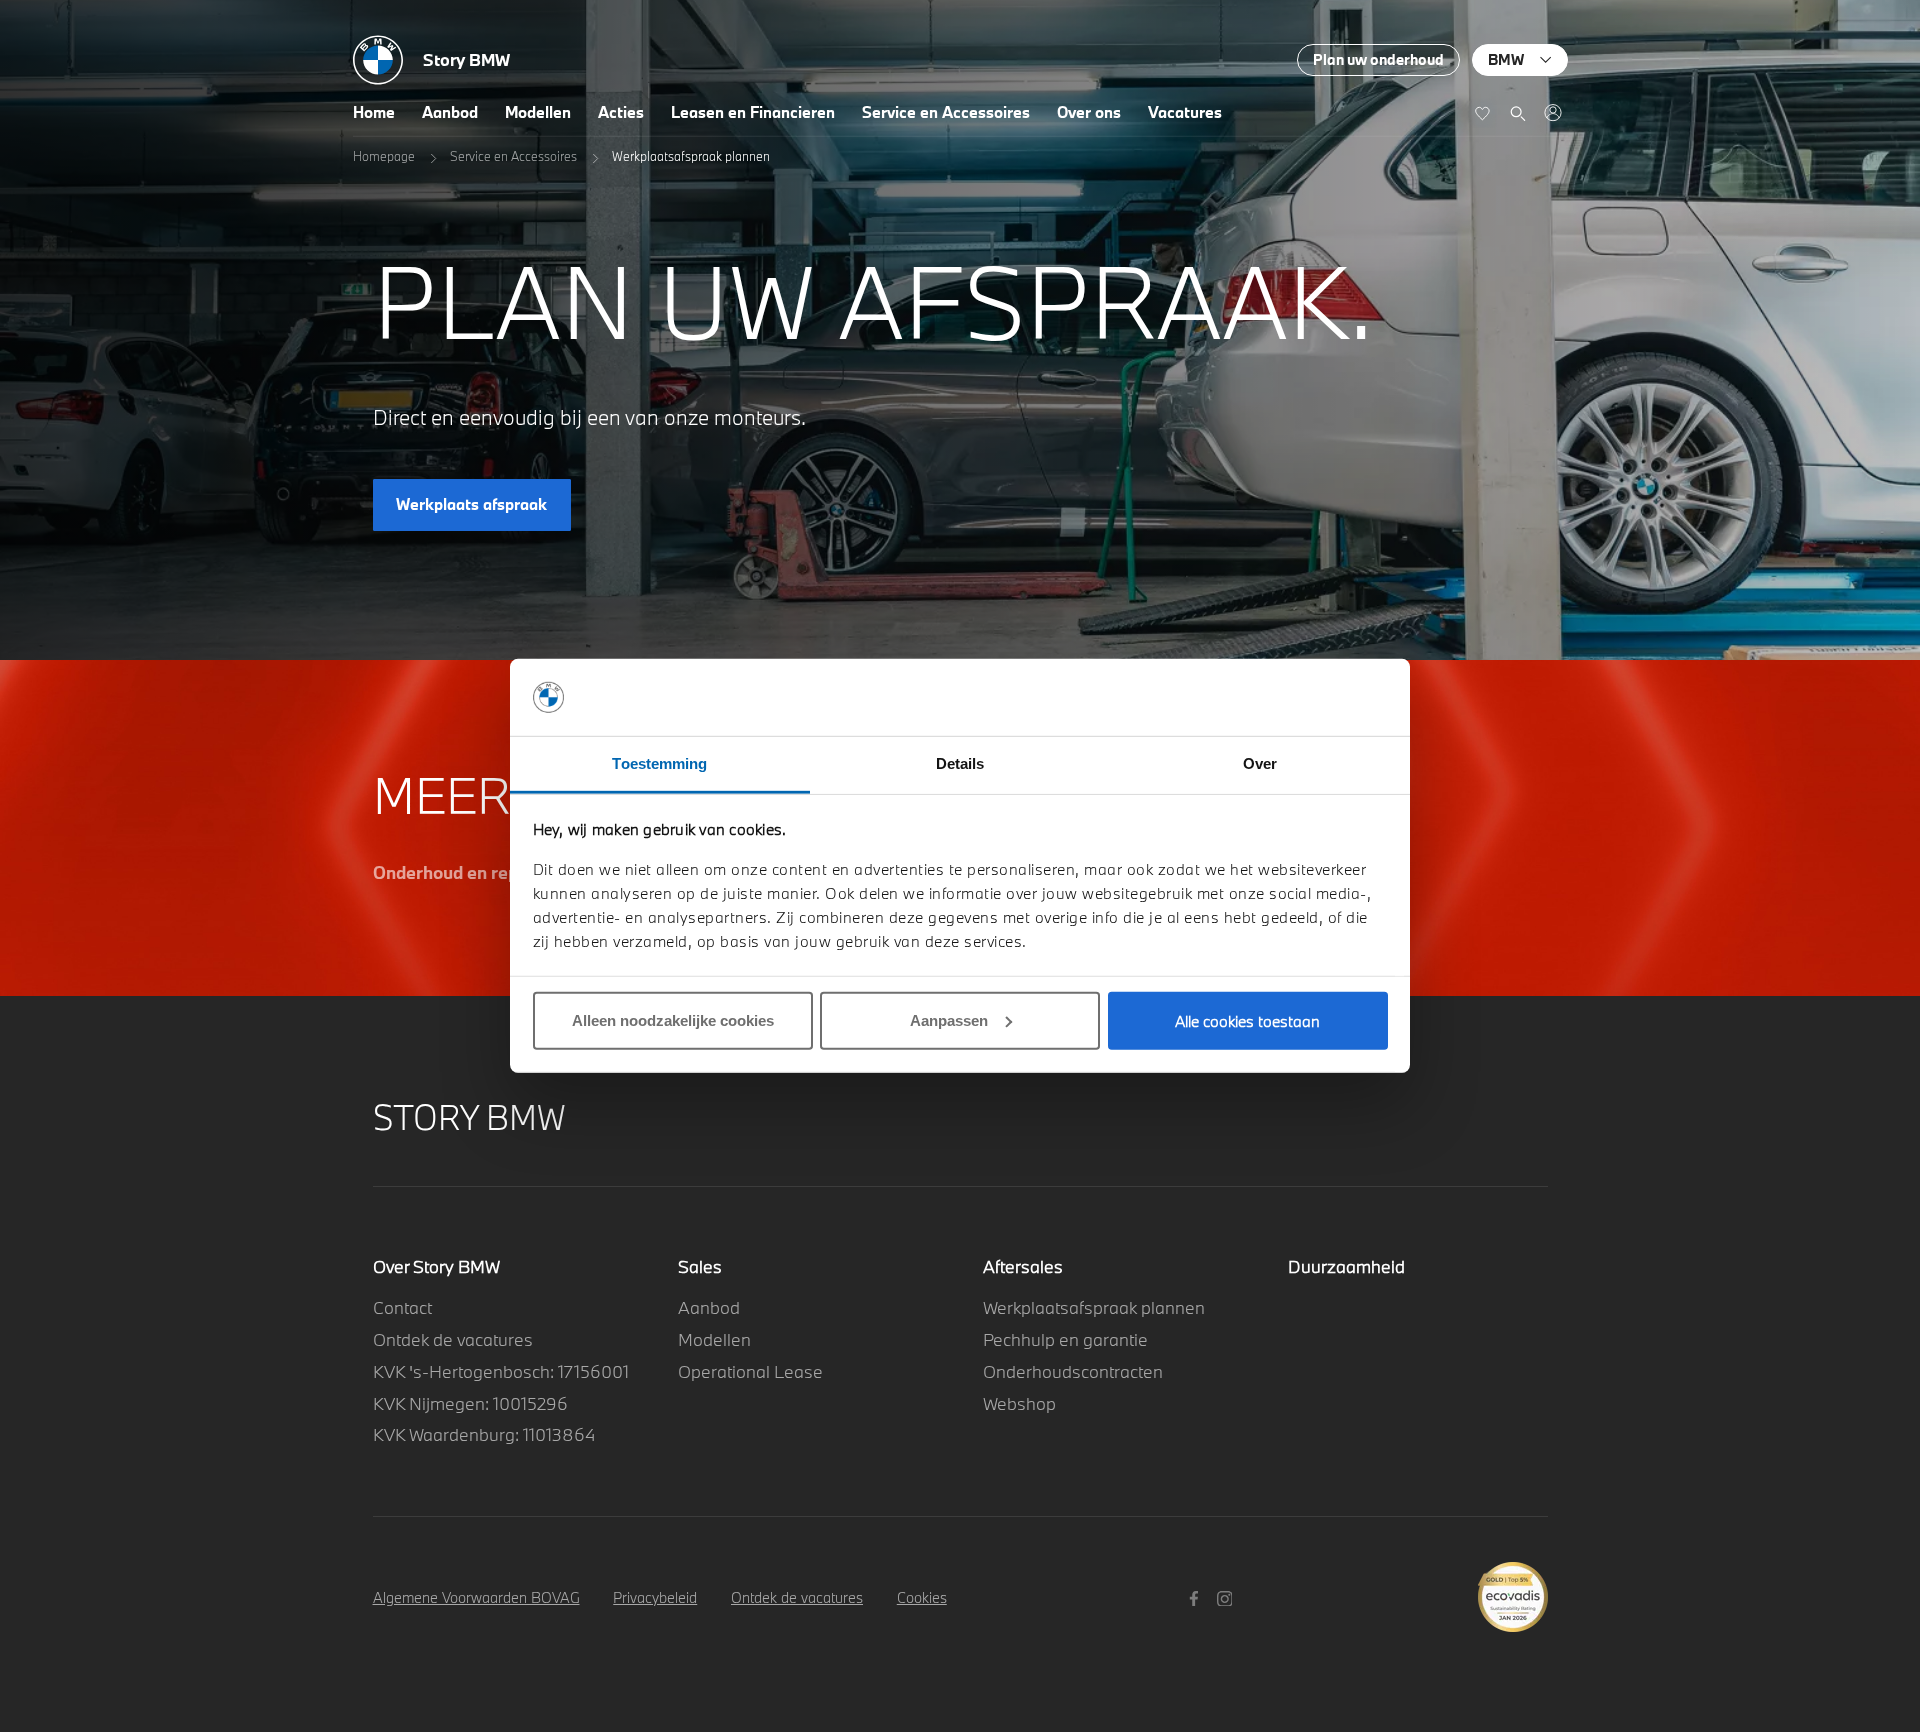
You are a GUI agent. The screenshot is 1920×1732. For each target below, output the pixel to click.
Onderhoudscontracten (1073, 1371)
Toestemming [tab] (659, 763)
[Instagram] (1227, 1596)
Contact (402, 1307)
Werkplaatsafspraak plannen (1094, 1307)
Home (374, 112)
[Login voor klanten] (1552, 112)
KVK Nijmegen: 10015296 (470, 1403)
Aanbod (450, 112)
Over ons (1089, 112)
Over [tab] (1260, 763)
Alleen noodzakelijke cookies (673, 1020)
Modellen (538, 112)
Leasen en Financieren (753, 112)
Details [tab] (960, 763)
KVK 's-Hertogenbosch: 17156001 (501, 1371)
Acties (621, 112)
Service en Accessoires (946, 112)
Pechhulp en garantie (1065, 1339)
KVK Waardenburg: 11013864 (484, 1434)
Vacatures (1185, 112)
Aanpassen (949, 1020)
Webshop (1019, 1403)
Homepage (384, 156)
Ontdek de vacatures (453, 1339)
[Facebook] (1196, 1596)
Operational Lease (750, 1371)
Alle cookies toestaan (1247, 1021)
